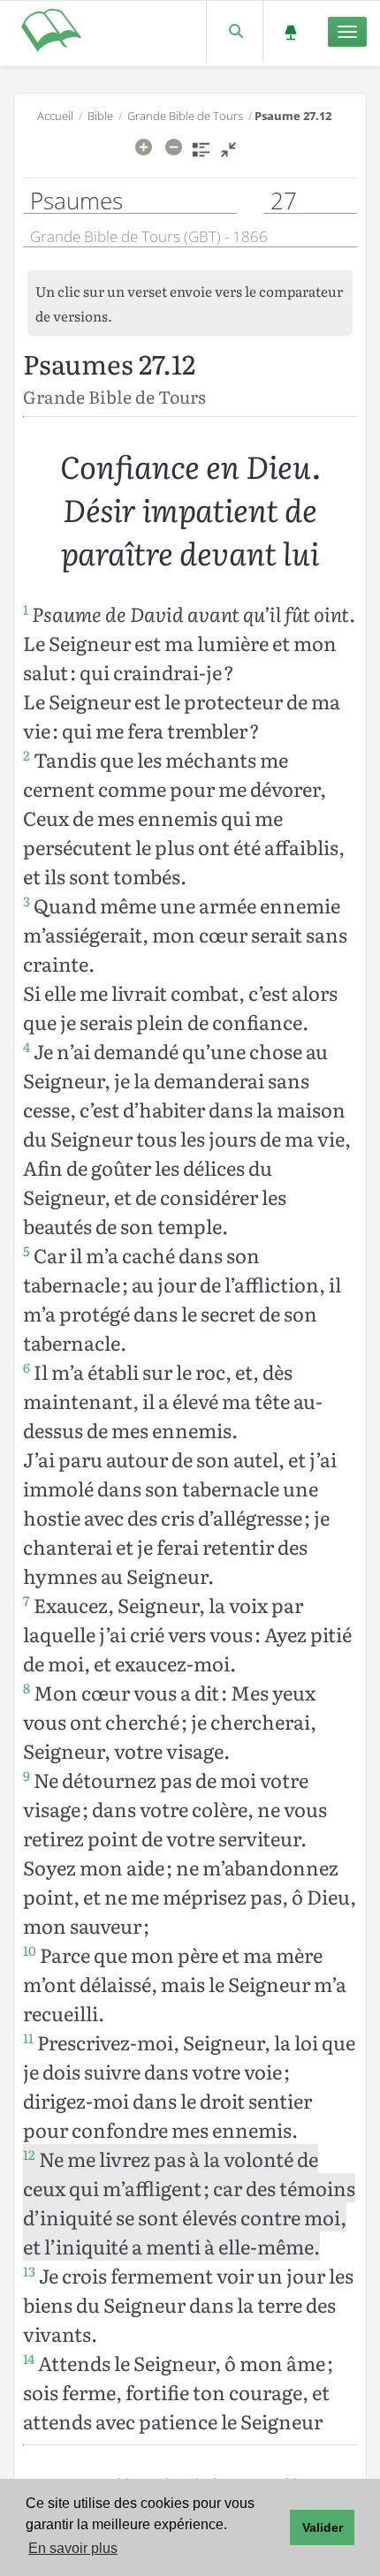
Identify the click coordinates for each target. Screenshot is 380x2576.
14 (29, 2359)
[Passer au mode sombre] (290, 31)
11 (28, 2038)
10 (30, 1951)
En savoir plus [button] (73, 2548)
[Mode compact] (228, 155)
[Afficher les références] (201, 155)
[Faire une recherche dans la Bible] (235, 31)
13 (29, 2271)
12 (29, 2155)
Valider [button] (323, 2527)
